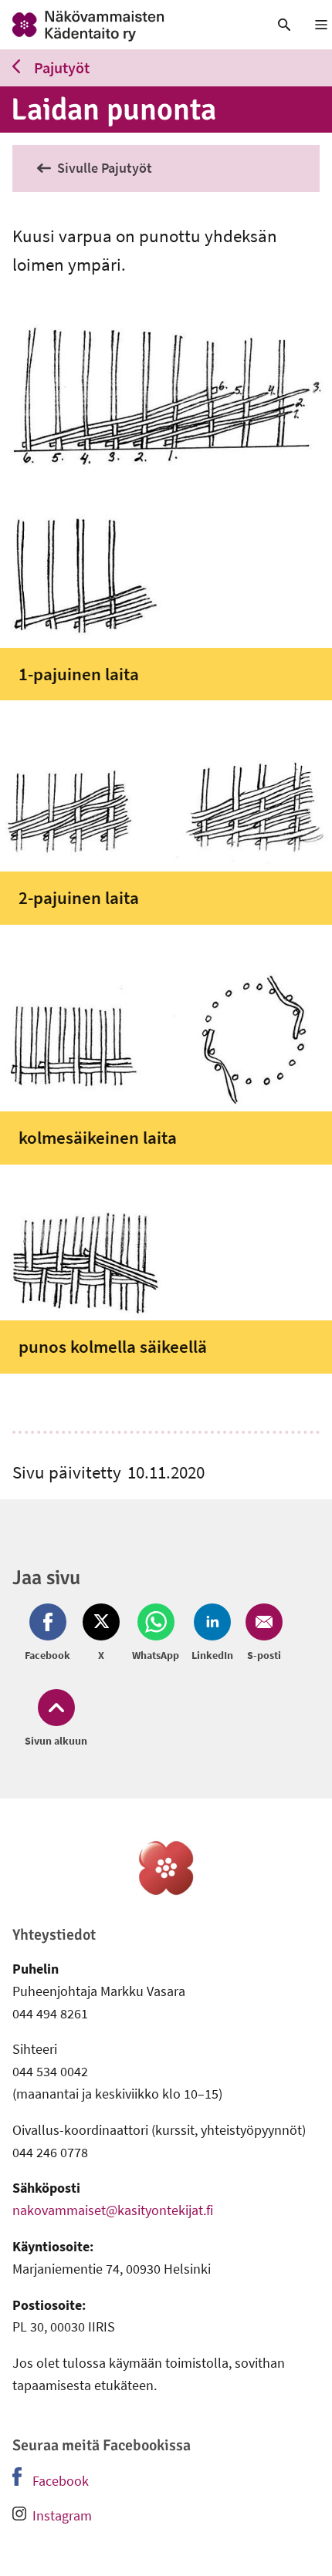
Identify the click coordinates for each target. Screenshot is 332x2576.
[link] (125, 25)
